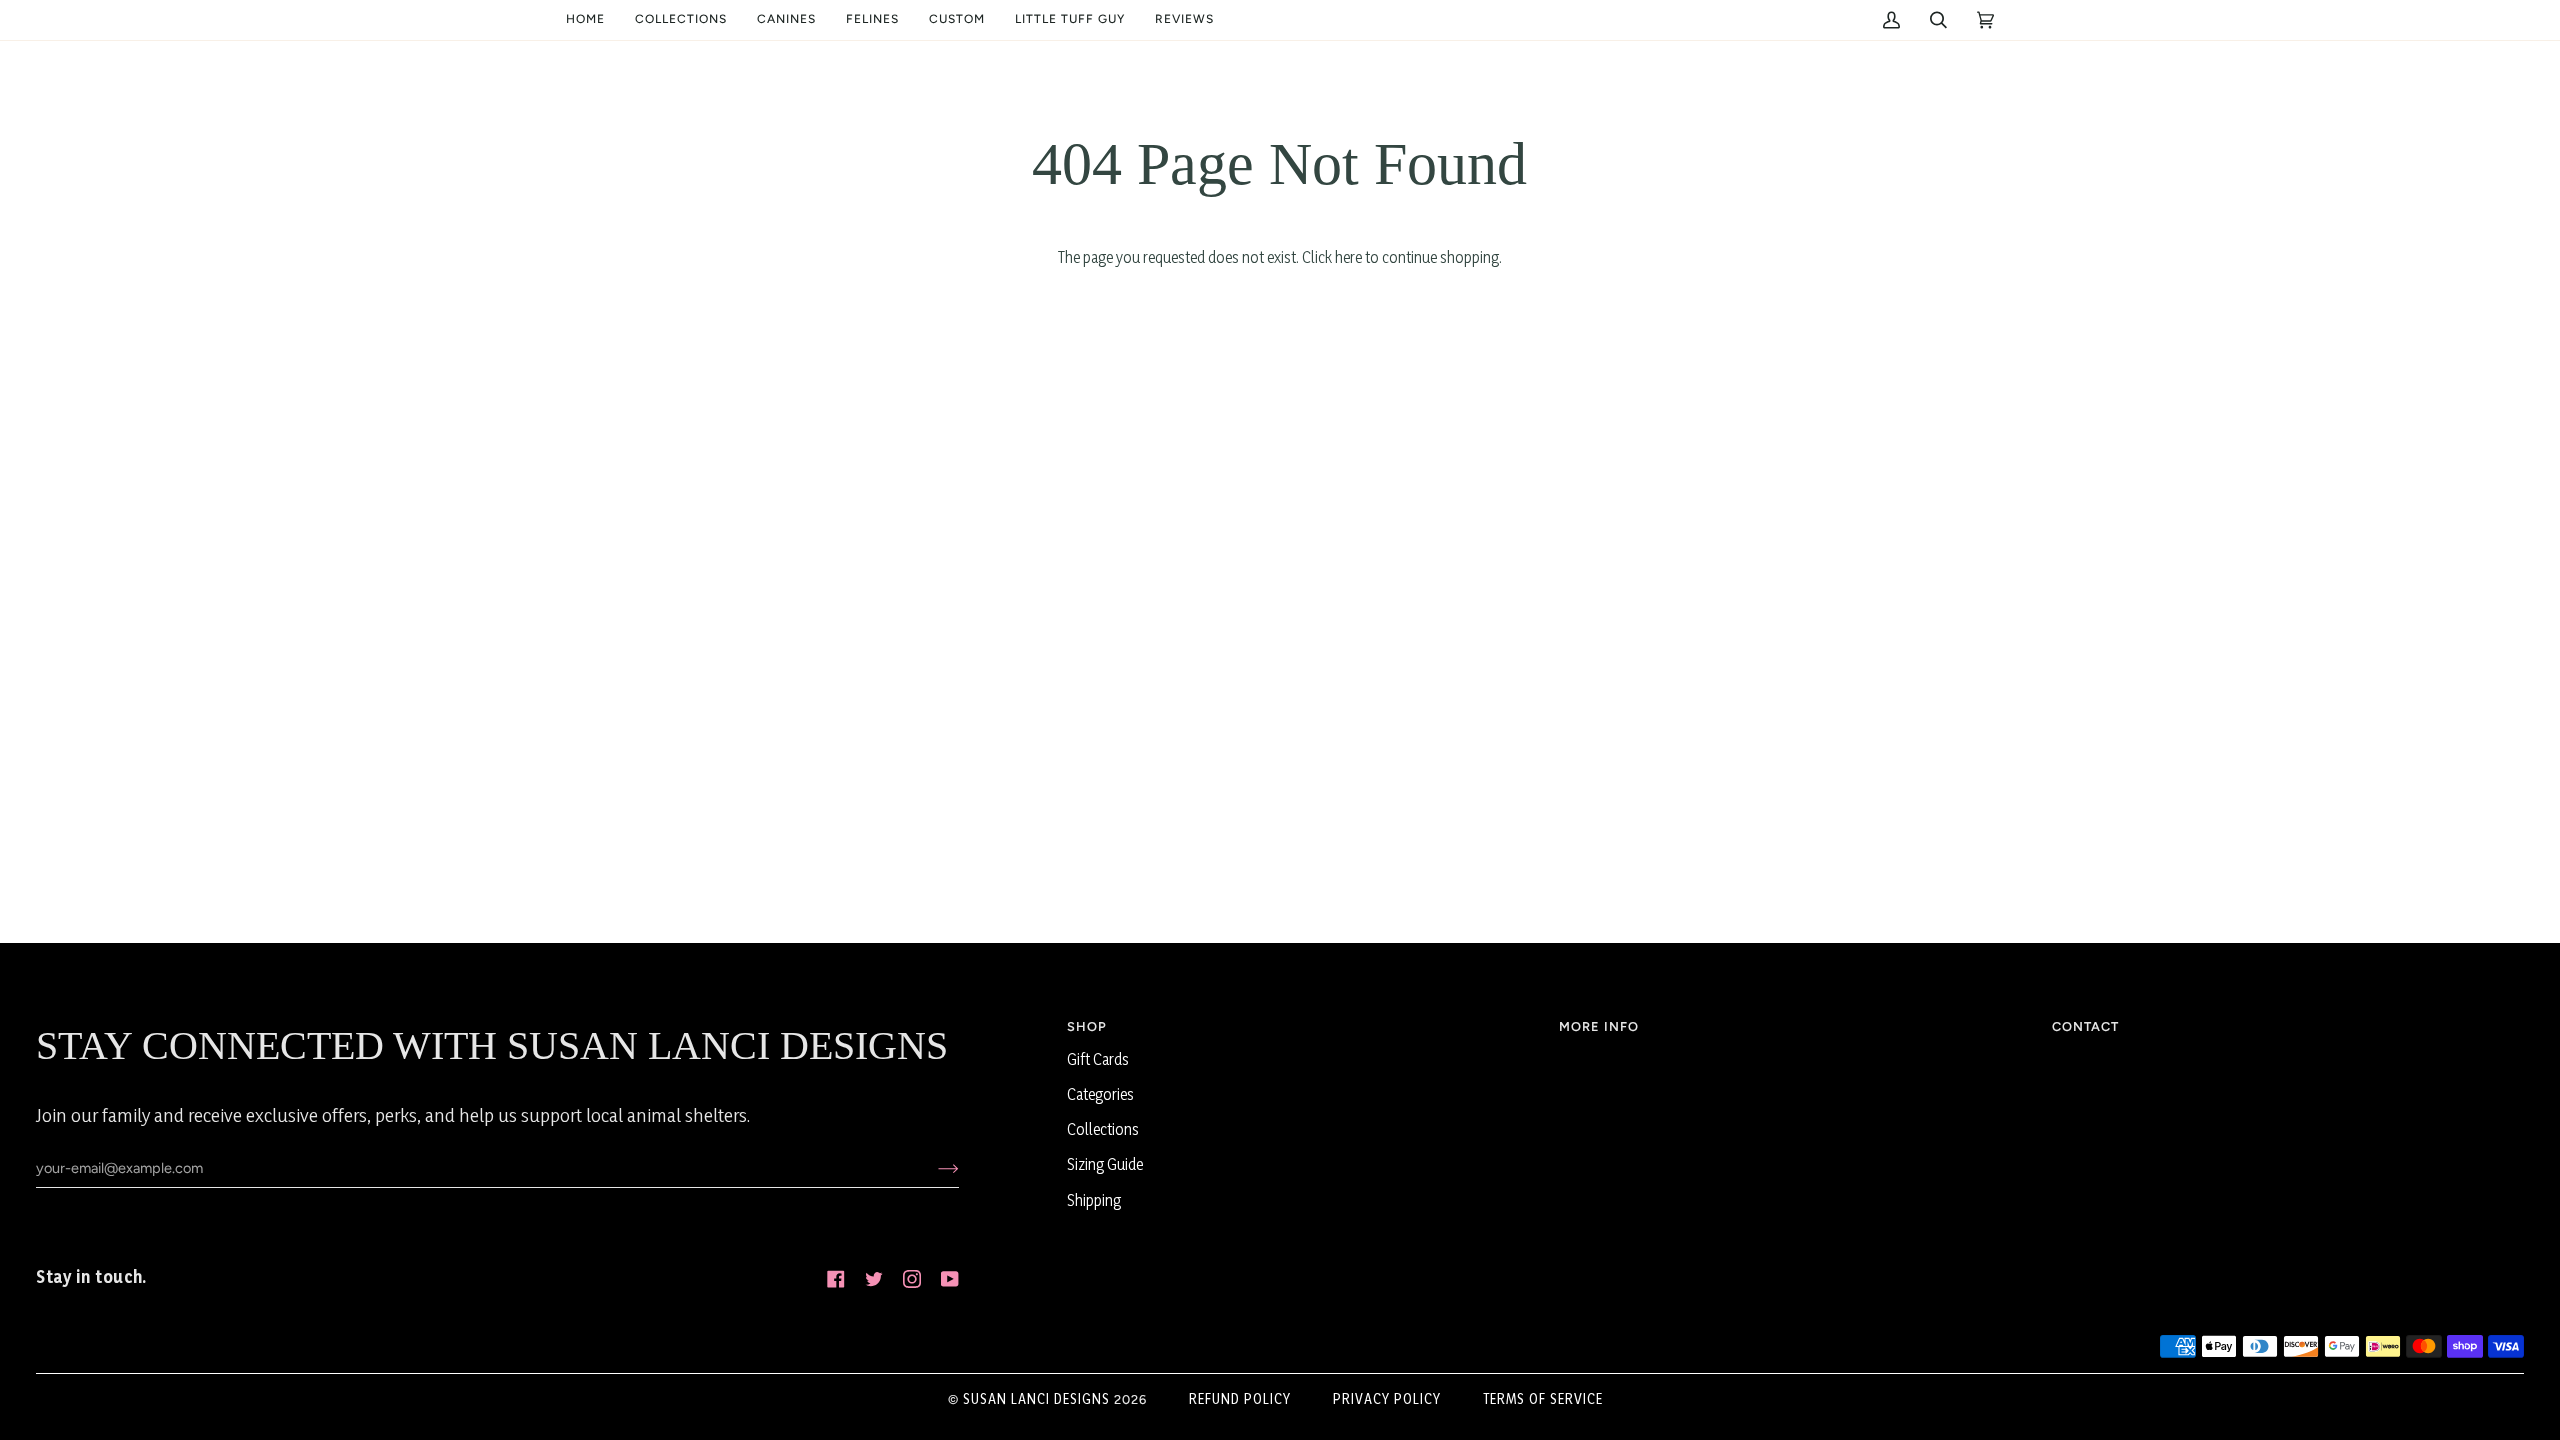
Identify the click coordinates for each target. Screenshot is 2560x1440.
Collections (1103, 1129)
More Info (1599, 1026)
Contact (2085, 1026)
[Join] (932, 1168)
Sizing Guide (1105, 1164)
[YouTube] (950, 1279)
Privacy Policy (1387, 1398)
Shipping (1094, 1200)
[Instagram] (912, 1279)
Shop (1087, 1026)
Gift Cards (1098, 1059)
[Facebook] (836, 1279)
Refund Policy (1240, 1398)
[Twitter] (874, 1279)
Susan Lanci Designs (1036, 1398)
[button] (681, 20)
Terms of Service (1543, 1398)
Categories (1100, 1094)
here (1348, 257)
